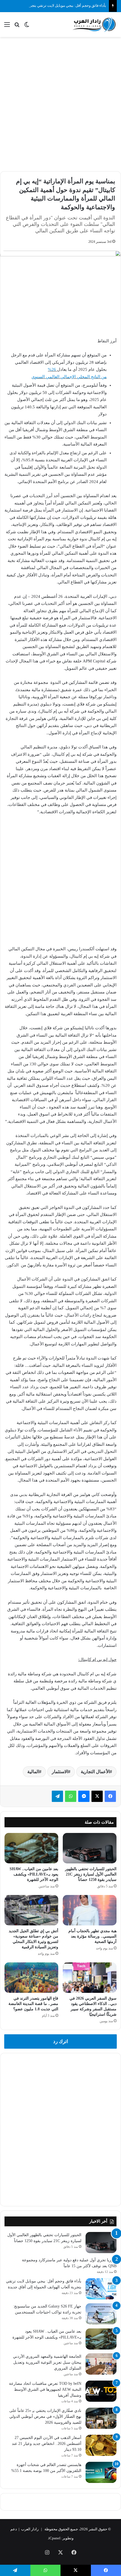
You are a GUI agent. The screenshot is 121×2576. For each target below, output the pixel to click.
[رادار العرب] (94, 25)
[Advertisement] (60, 103)
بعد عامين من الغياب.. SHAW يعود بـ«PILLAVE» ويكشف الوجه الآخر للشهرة (34, 1874)
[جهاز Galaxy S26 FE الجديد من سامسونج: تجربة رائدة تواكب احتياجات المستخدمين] (101, 2314)
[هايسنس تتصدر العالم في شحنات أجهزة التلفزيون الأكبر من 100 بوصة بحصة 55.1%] (101, 2472)
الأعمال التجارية (95, 1772)
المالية (33, 1772)
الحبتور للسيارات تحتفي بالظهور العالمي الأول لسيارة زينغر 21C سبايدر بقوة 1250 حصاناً (91, 1874)
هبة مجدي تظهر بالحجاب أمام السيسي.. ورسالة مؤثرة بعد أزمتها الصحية (92, 1936)
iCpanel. (54, 2538)
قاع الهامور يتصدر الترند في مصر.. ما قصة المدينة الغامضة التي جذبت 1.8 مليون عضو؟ (33, 2004)
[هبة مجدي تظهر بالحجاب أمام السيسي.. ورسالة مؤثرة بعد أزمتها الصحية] (90, 1910)
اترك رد (61, 2041)
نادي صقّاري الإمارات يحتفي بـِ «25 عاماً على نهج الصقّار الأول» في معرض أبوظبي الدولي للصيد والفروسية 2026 (45, 2417)
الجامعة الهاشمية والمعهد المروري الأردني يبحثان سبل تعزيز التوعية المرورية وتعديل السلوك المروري (47, 2362)
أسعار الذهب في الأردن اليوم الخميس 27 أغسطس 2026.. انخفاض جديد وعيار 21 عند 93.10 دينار (47, 2444)
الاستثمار (60, 1772)
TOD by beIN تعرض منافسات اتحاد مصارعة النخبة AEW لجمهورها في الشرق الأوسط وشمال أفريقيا (45, 2389)
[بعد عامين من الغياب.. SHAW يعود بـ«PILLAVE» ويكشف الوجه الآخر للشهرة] (31, 1848)
